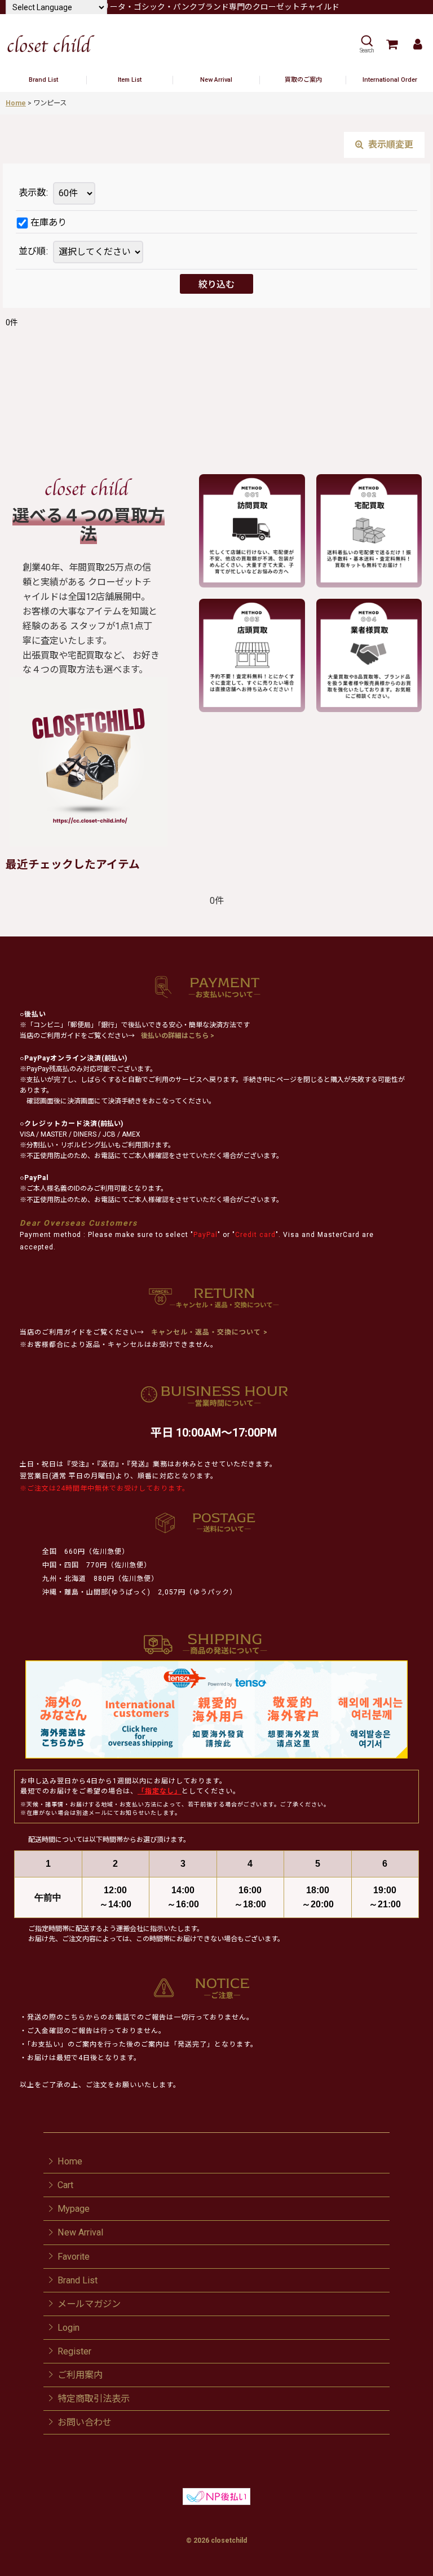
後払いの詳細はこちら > (178, 1036)
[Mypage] (417, 44)
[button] (366, 44)
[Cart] (391, 44)
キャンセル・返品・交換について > (208, 1332)
